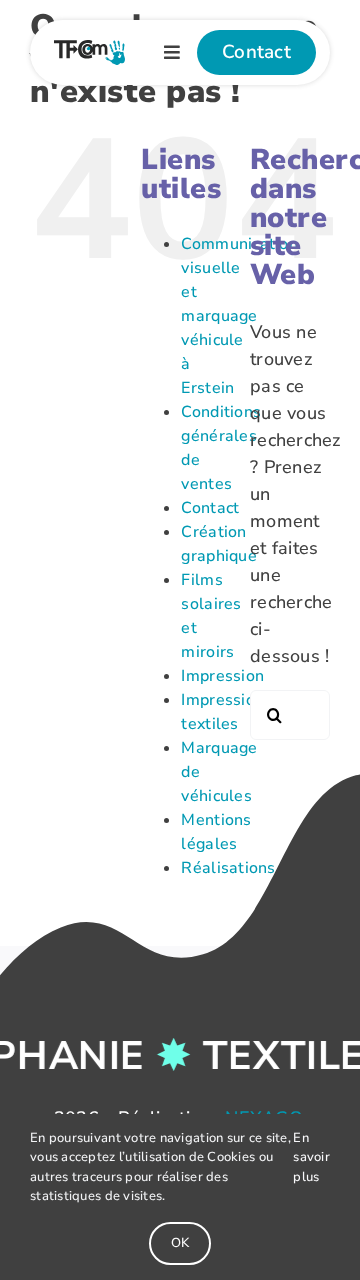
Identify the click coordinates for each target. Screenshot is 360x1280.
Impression (222, 676)
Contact (210, 508)
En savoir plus (311, 1157)
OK (180, 1243)
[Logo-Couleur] (89, 49)
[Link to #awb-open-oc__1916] (172, 52)
